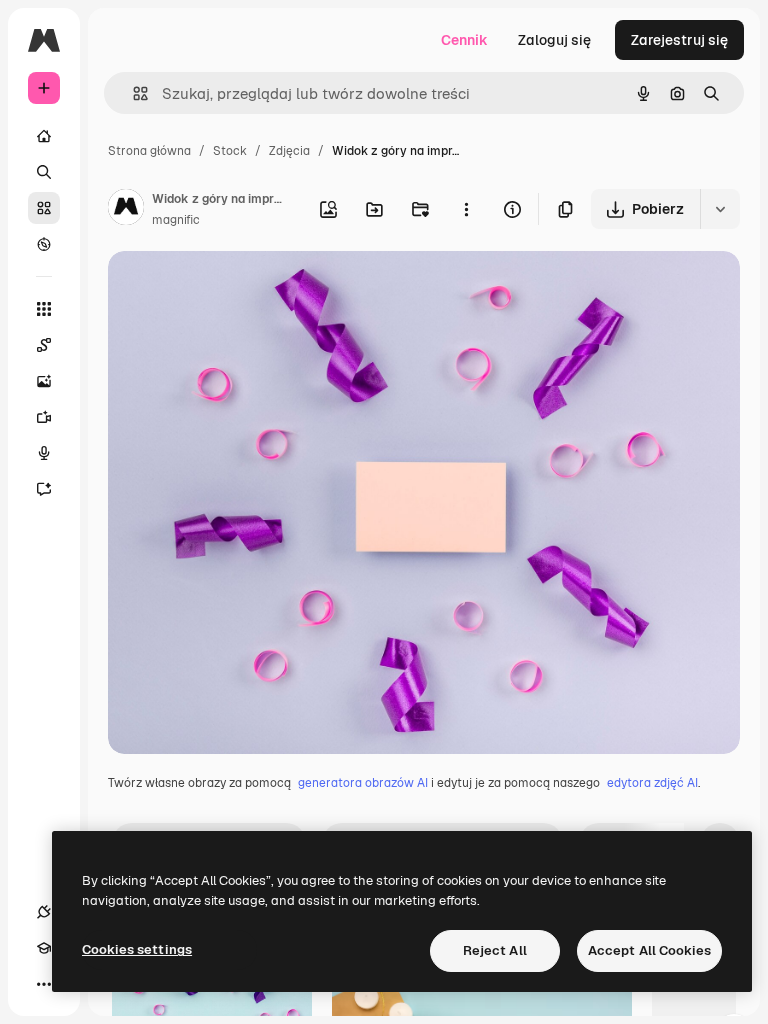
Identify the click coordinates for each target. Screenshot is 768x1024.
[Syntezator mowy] (44, 453)
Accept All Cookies (649, 950)
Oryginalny (246, 289)
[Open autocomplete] (132, 93)
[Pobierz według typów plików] (720, 209)
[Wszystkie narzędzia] (44, 309)
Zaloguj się (554, 40)
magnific (176, 220)
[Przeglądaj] (44, 244)
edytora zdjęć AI (652, 783)
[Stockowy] (44, 208)
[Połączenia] (44, 912)
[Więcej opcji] (466, 209)
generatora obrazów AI (363, 783)
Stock (230, 151)
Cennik (464, 40)
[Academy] (44, 948)
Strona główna (149, 151)
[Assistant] (44, 489)
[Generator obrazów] (44, 381)
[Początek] (44, 136)
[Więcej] (44, 984)
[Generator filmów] (44, 417)
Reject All (495, 950)
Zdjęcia (289, 151)
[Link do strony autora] (126, 210)
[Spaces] (44, 345)
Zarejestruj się (679, 40)
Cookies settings (137, 949)
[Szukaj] (44, 172)
